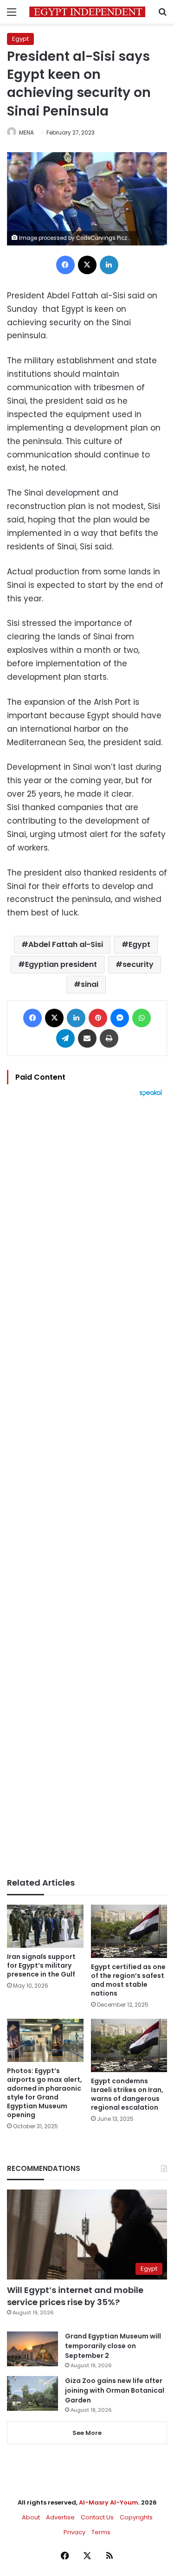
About (31, 2517)
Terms (101, 2532)
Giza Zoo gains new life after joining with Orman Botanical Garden (115, 2390)
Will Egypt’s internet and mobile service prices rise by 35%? (75, 2296)
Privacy (74, 2532)
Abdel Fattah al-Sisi (66, 944)
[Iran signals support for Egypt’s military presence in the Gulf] (45, 1926)
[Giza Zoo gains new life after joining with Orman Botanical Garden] (32, 2393)
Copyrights (136, 2517)
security (138, 964)
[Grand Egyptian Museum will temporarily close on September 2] (32, 2349)
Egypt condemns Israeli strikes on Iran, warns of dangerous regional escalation (127, 2094)
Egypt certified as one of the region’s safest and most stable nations (128, 1980)
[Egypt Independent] (87, 12)
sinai (90, 984)
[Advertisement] (87, 1487)
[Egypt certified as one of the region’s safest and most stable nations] (129, 1931)
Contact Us (97, 2517)
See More (87, 2433)
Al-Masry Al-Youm (109, 2502)
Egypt (20, 39)
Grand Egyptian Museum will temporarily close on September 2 (113, 2346)
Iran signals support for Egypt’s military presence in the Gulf (41, 1965)
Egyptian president (61, 964)
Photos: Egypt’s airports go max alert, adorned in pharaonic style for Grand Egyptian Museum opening (45, 2093)
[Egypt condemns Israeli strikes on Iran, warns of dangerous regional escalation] (129, 2045)
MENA (26, 132)
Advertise (60, 2517)
